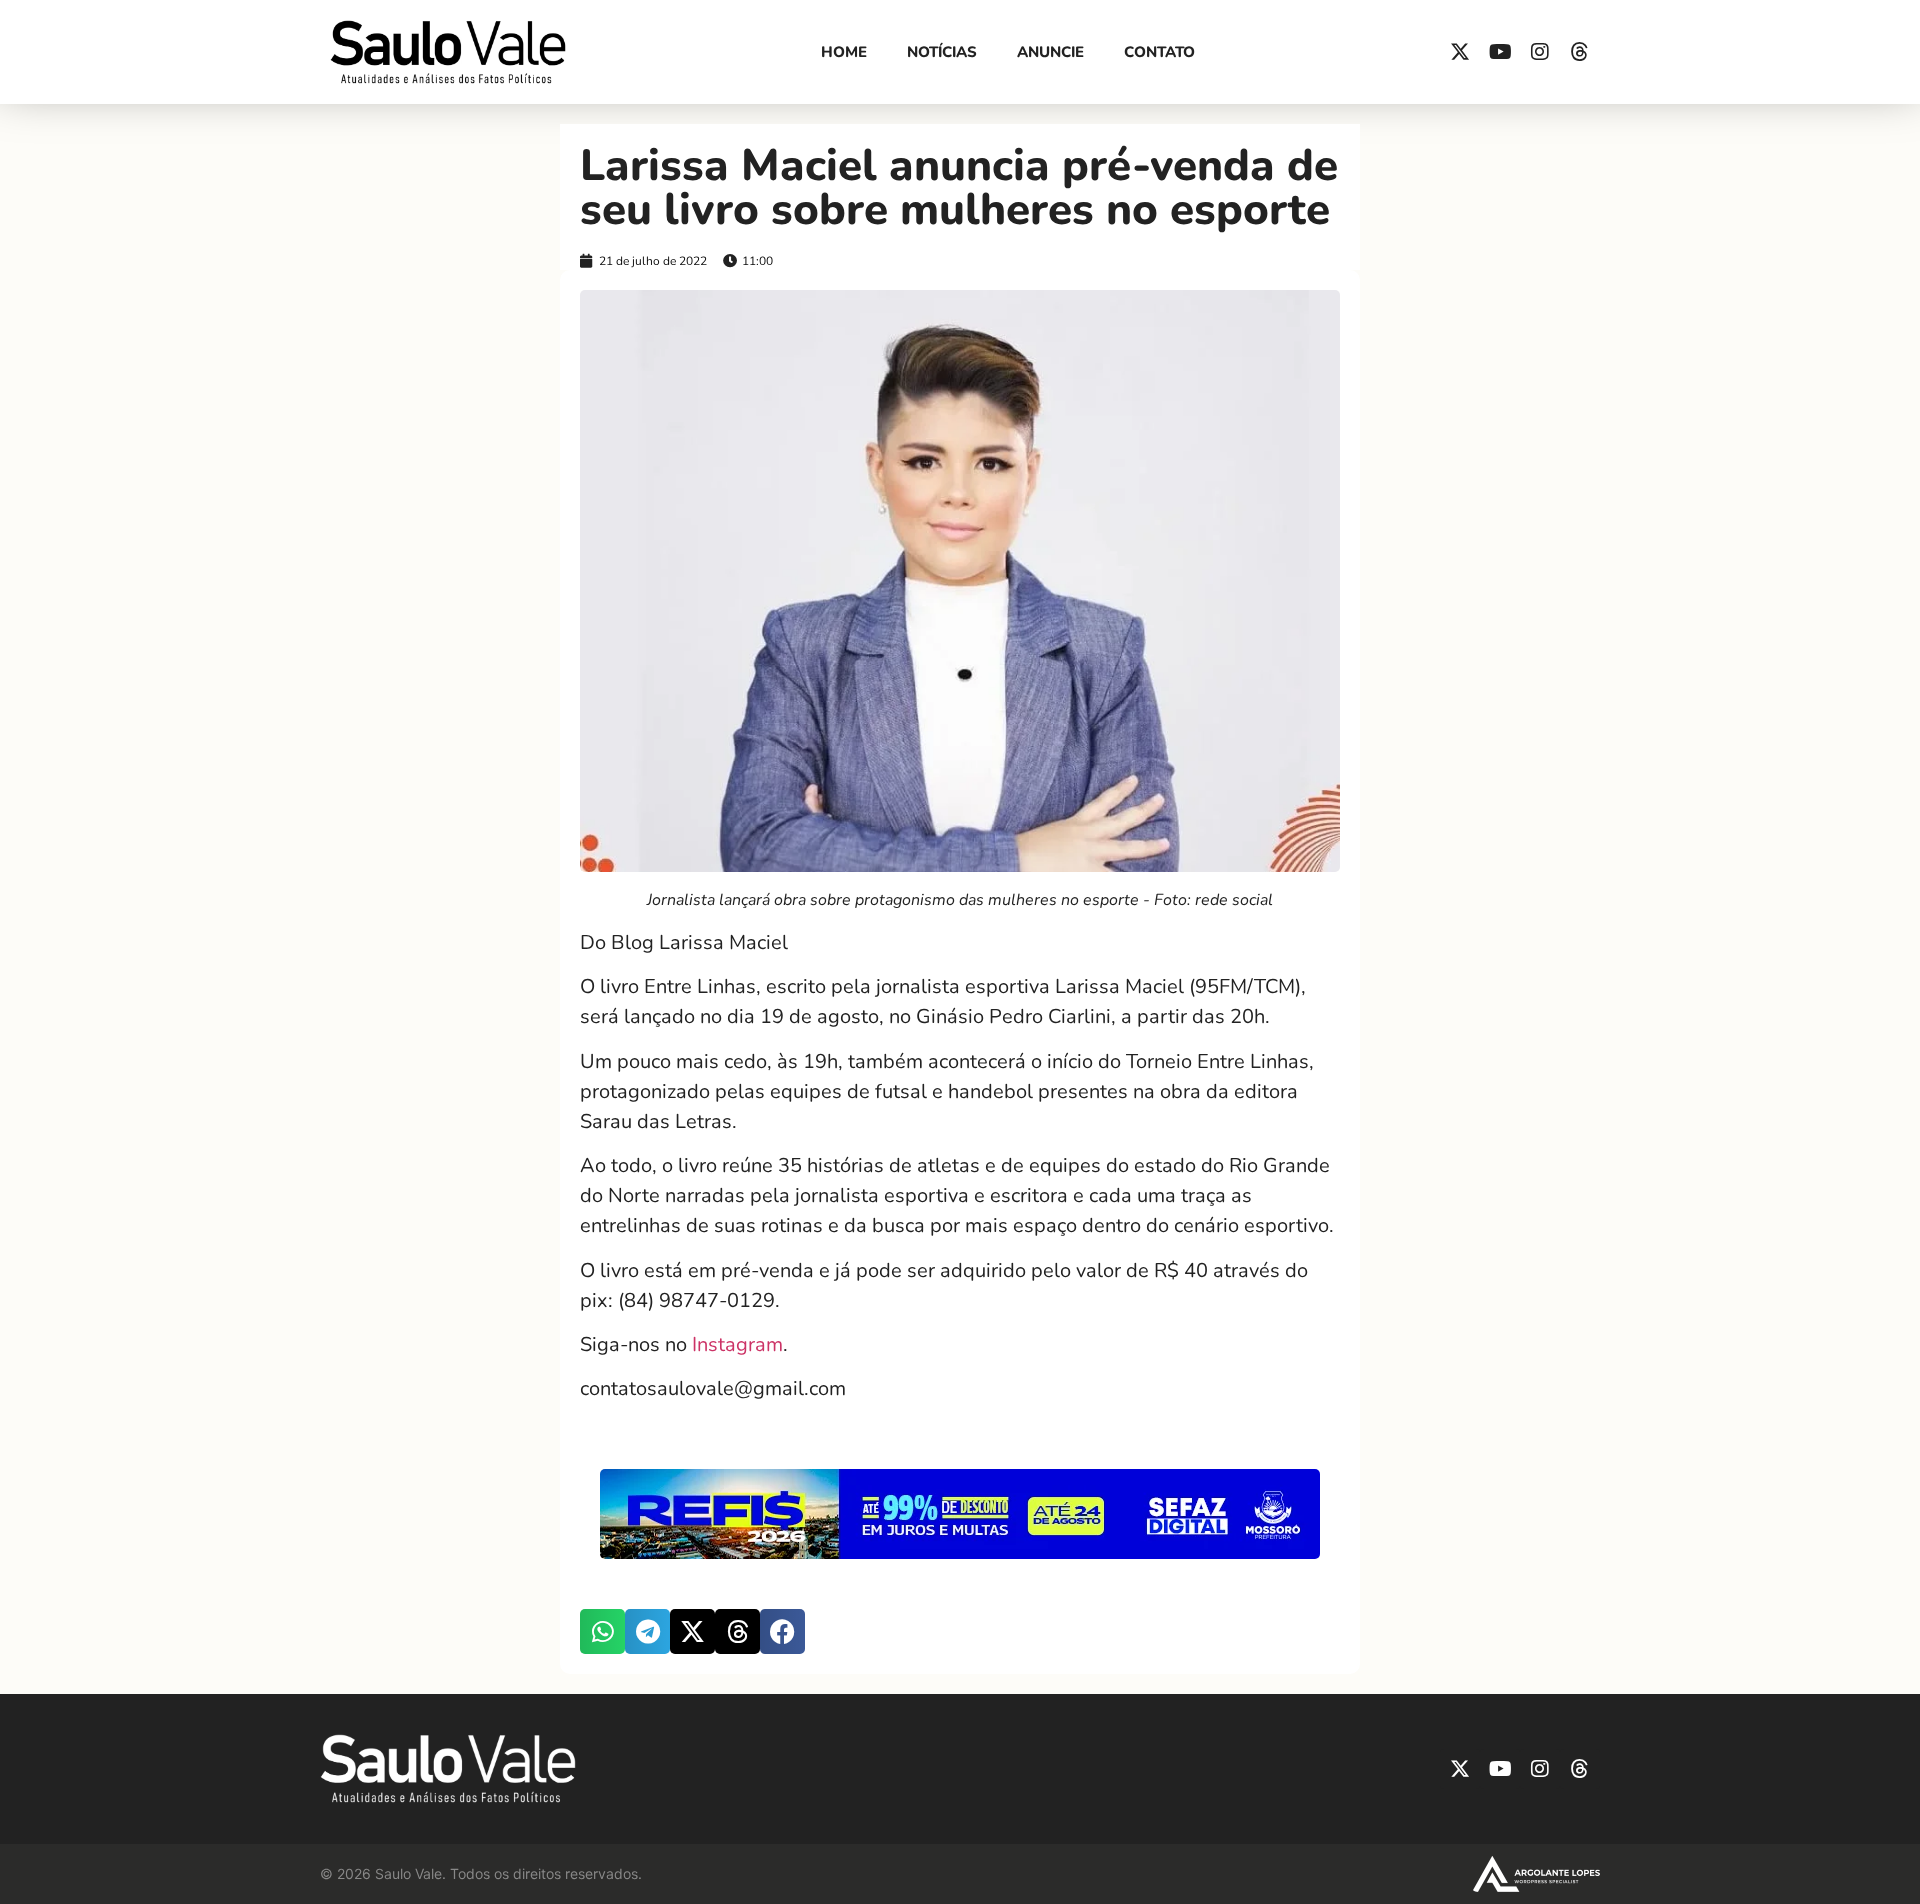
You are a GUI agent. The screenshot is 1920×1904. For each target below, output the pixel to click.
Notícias (942, 52)
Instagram (737, 1344)
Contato (1159, 52)
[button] (602, 1631)
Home (844, 52)
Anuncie (1050, 52)
